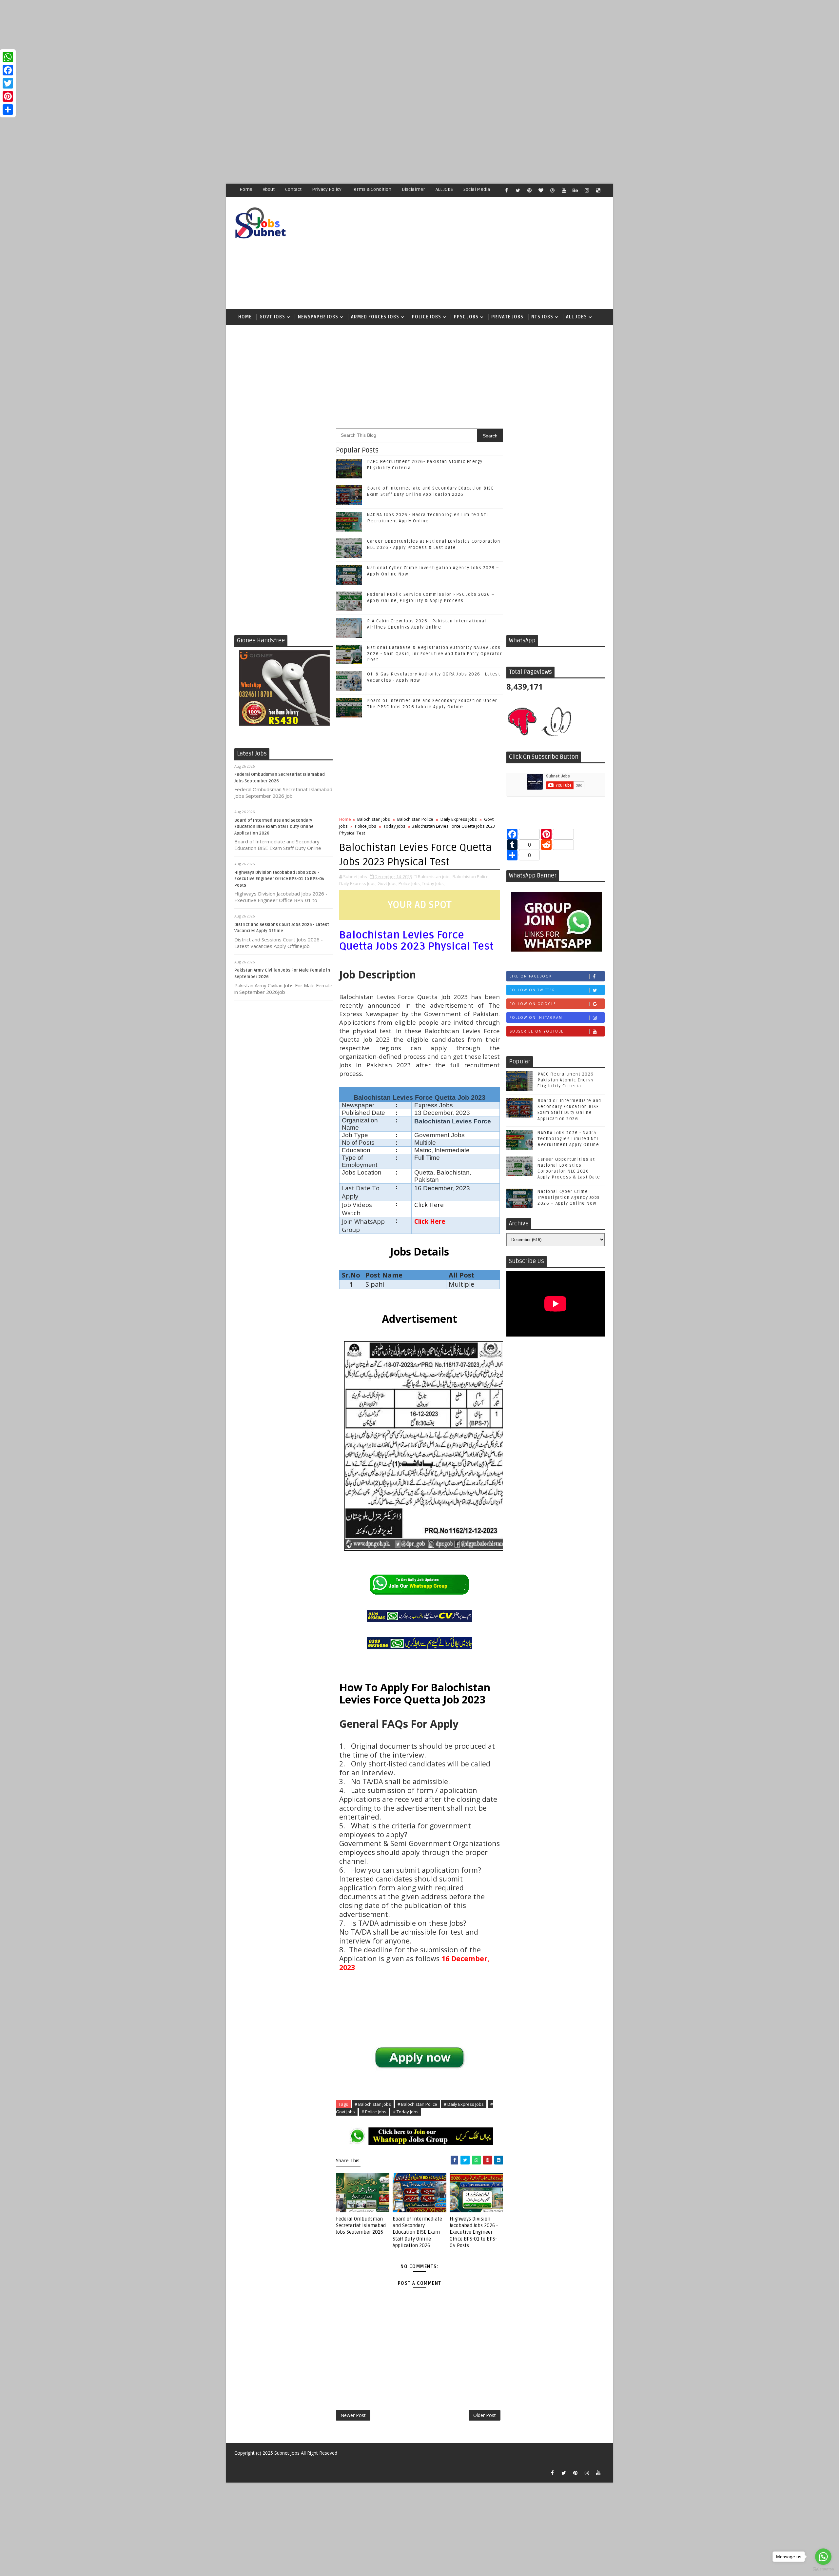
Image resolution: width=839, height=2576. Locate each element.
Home (246, 189)
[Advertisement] (197, 46)
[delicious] (598, 190)
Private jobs (507, 317)
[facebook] (506, 190)
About (269, 189)
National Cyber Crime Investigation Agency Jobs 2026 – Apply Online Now (569, 1197)
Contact (293, 189)
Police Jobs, (410, 883)
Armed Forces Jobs (375, 317)
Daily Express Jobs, (358, 883)
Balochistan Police (415, 819)
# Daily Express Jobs (464, 2104)
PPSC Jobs (466, 317)
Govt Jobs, (388, 883)
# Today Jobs (406, 2112)
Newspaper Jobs (318, 317)
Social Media (477, 189)
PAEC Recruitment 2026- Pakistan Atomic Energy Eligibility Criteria (566, 1080)
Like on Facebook (531, 976)
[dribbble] (552, 190)
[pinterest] (529, 190)
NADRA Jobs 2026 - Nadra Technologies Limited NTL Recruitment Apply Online (568, 1139)
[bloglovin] (541, 190)
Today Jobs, (433, 883)
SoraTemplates (238, 2463)
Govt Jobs (272, 317)
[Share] (8, 110)
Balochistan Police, (471, 876)
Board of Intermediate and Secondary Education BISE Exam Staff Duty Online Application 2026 (274, 827)
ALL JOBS (444, 189)
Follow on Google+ (534, 1004)
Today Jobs (394, 826)
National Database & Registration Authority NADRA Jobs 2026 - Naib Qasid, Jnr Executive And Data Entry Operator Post (435, 654)
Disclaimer (413, 189)
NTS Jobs (542, 317)
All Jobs (576, 317)
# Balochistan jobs (373, 2104)
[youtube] (564, 190)
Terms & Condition (372, 189)
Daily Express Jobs (459, 819)
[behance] (575, 190)
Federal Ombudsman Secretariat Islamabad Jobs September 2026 (361, 2226)
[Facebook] (8, 70)
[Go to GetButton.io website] (823, 2569)
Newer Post (353, 2415)
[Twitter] (8, 83)
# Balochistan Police (417, 2104)
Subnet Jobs (287, 2453)
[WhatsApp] (8, 57)
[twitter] (518, 190)
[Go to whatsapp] (823, 2557)
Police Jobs (427, 317)
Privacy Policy (327, 189)
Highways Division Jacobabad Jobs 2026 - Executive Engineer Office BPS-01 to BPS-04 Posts (279, 879)
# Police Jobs (374, 2112)
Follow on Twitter (532, 990)
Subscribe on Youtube (537, 1031)
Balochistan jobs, (435, 876)
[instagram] (587, 190)
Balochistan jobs (374, 819)
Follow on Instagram (536, 1017)
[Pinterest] (8, 96)
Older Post (485, 2415)
